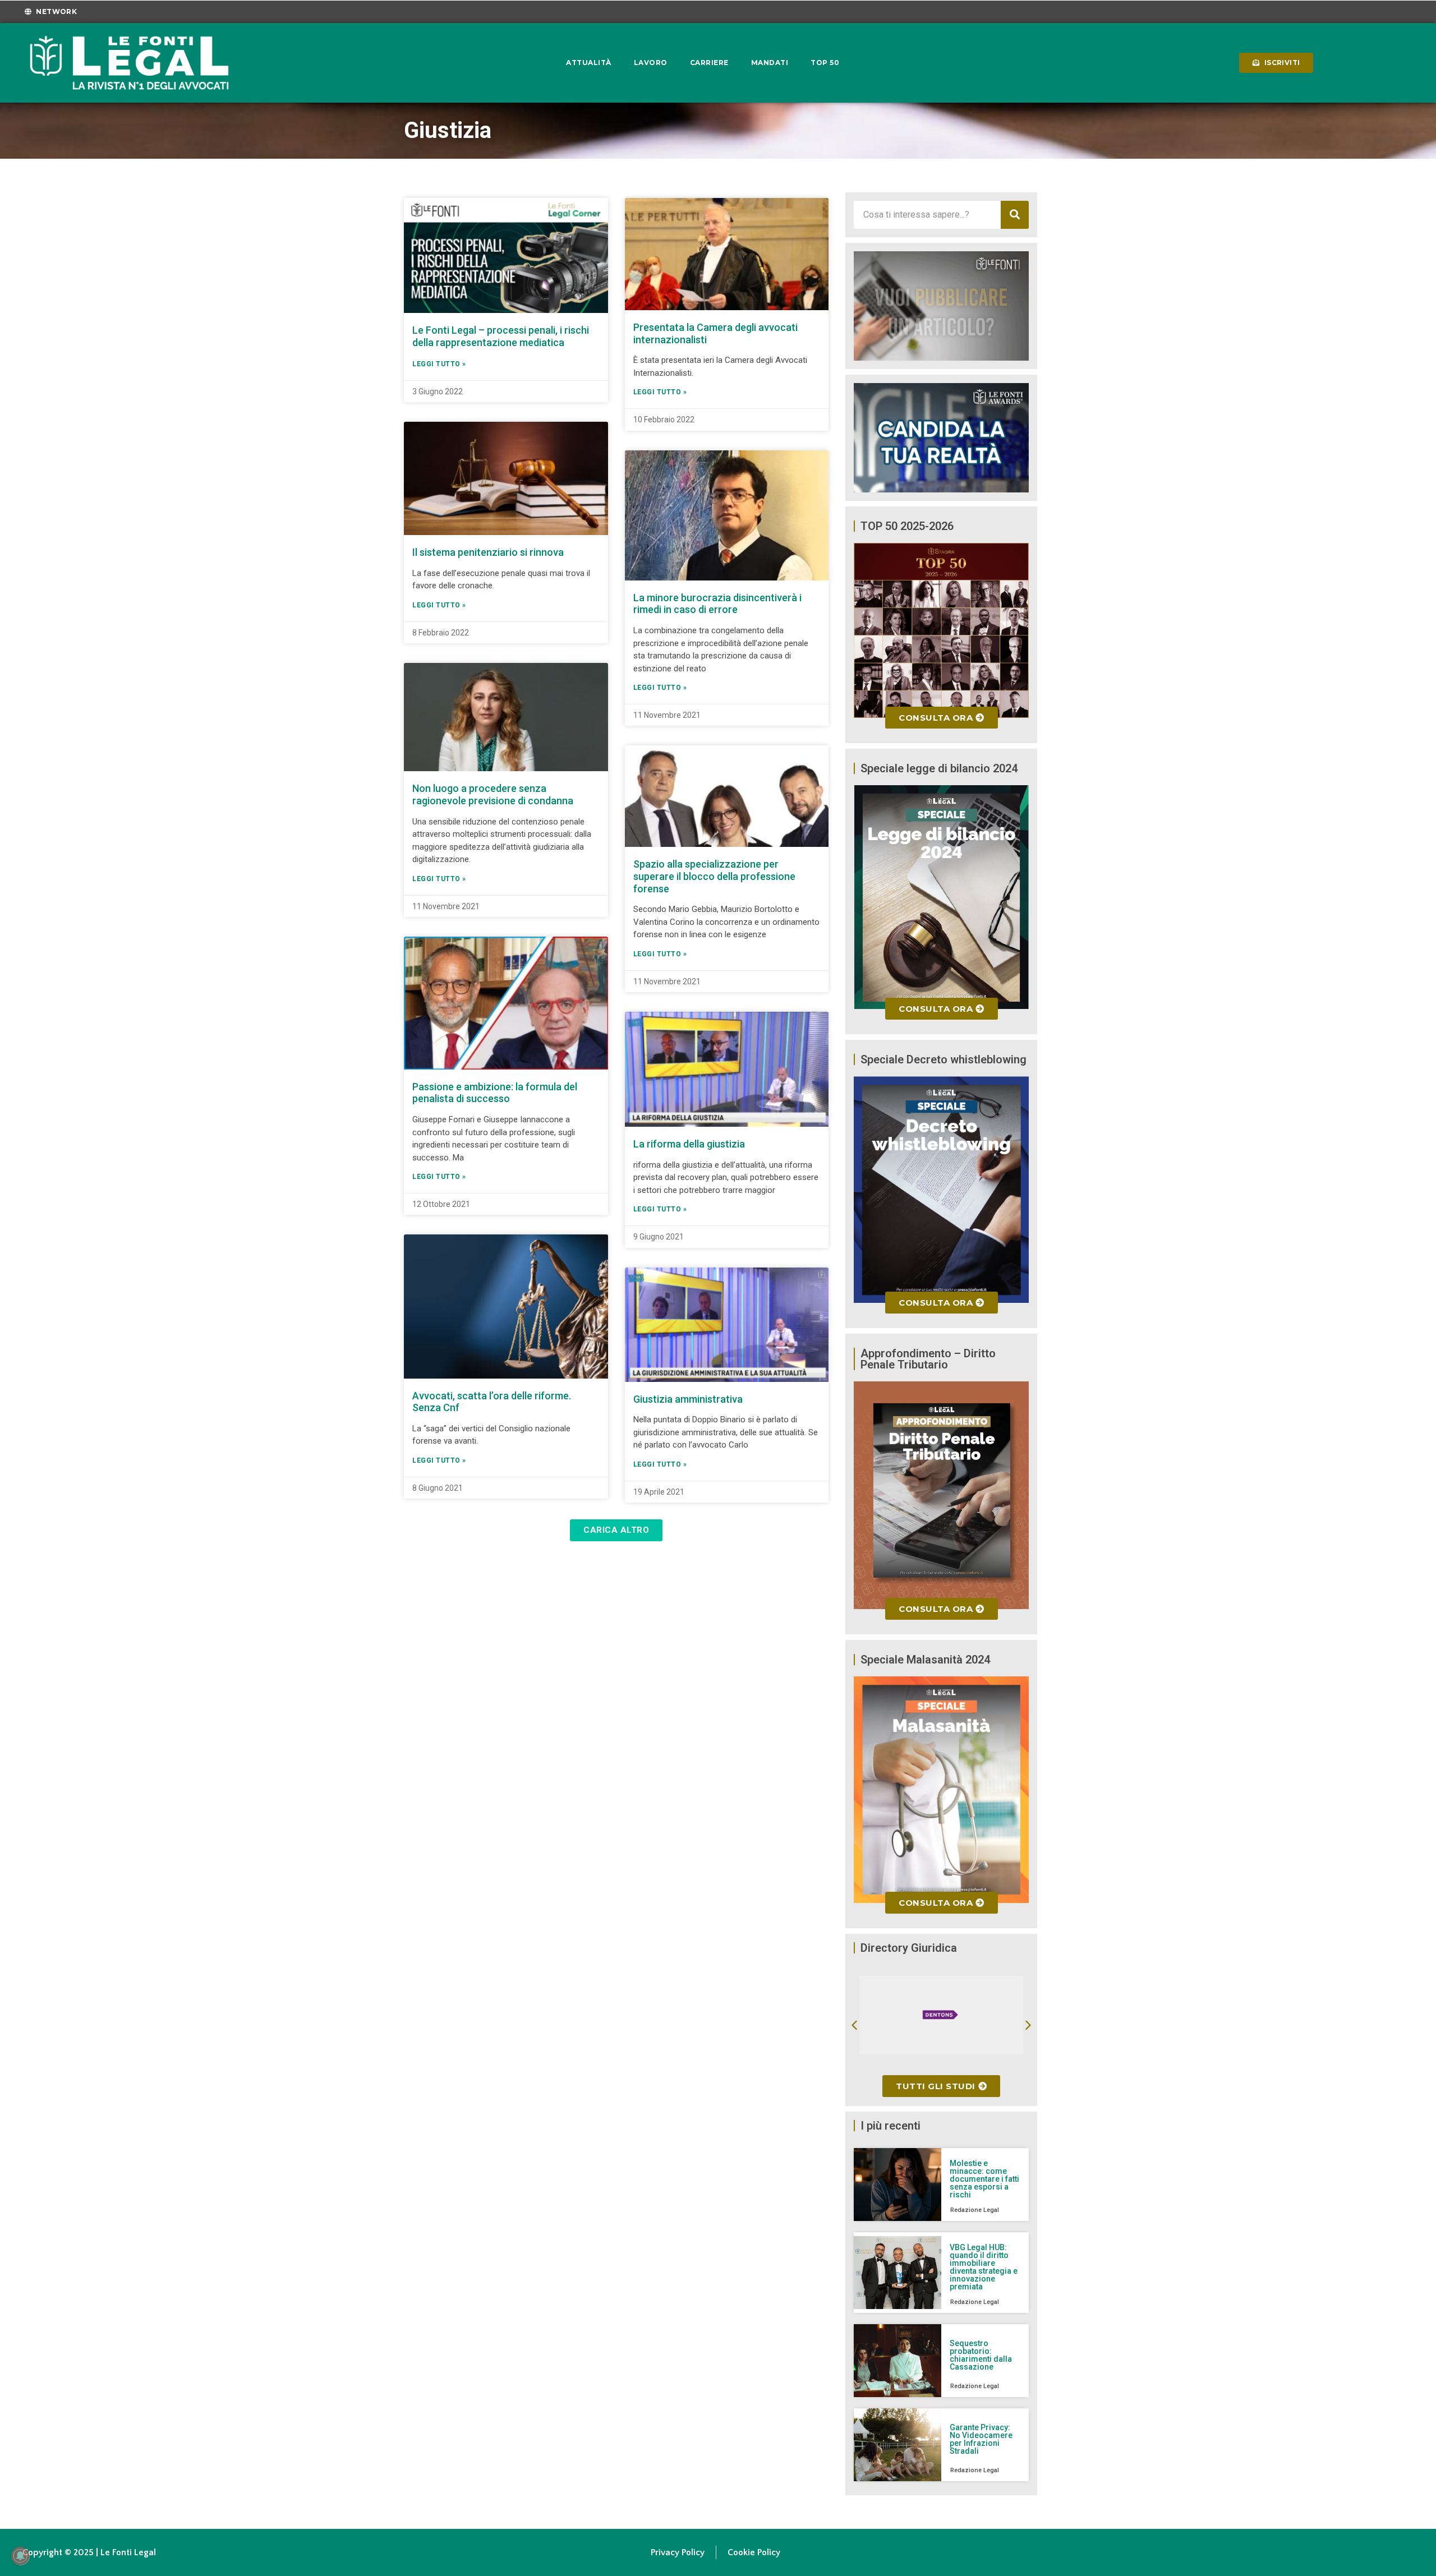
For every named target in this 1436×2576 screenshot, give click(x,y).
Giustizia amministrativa (688, 1399)
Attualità (589, 63)
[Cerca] (1015, 215)
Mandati (770, 63)
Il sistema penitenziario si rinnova (488, 552)
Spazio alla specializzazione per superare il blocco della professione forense (714, 876)
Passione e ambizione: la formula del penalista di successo (495, 1093)
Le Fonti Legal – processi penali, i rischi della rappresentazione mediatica (501, 336)
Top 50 (825, 63)
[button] (616, 1530)
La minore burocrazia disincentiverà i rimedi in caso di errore (717, 604)
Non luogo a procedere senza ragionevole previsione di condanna (493, 794)
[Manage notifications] (20, 2556)
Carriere (709, 63)
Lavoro (651, 63)
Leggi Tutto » (439, 364)
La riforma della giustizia (689, 1144)
